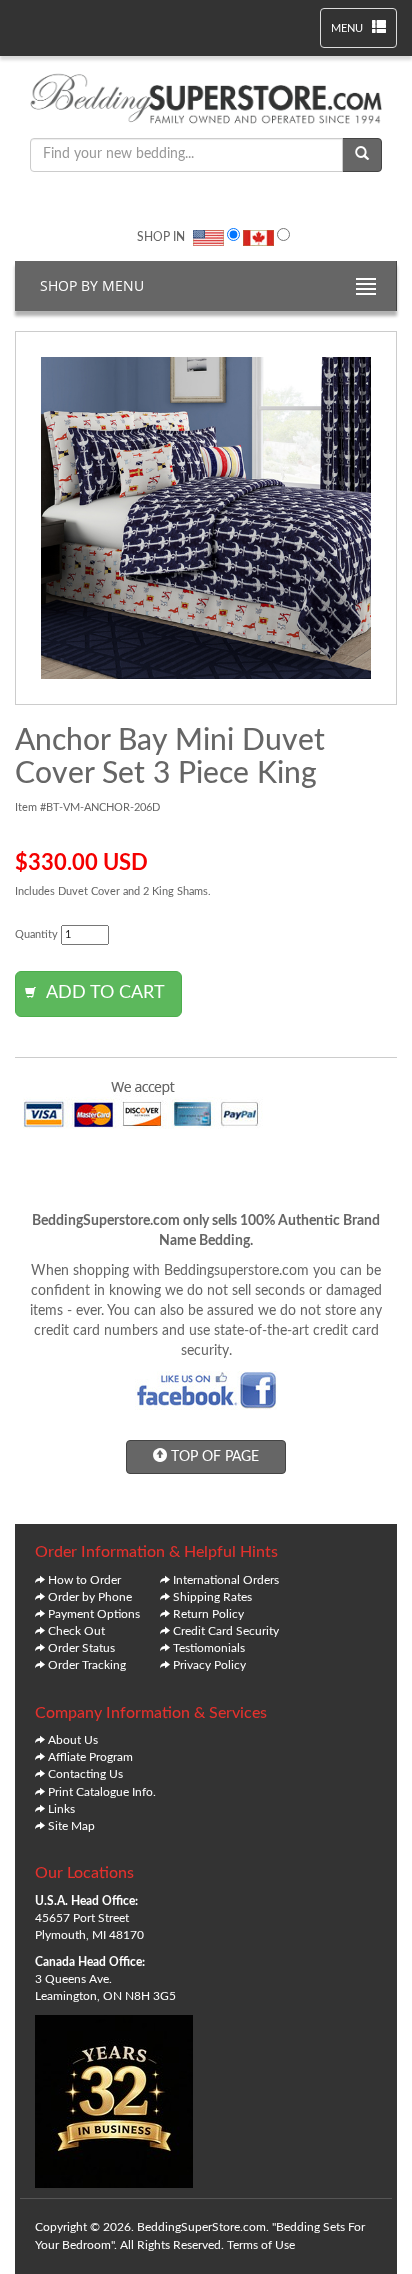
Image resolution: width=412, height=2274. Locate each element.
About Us (73, 1740)
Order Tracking (87, 1665)
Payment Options (94, 1614)
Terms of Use (261, 2245)
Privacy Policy (209, 1665)
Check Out (76, 1631)
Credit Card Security (226, 1631)
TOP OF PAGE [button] (213, 1457)
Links (61, 1809)
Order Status (81, 1648)
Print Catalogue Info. (102, 1792)
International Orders (226, 1580)
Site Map (71, 1826)
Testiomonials (209, 1648)
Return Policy (208, 1614)
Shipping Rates (212, 1597)
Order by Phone (90, 1597)
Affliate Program (90, 1757)
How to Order (84, 1580)
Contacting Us (85, 1774)
